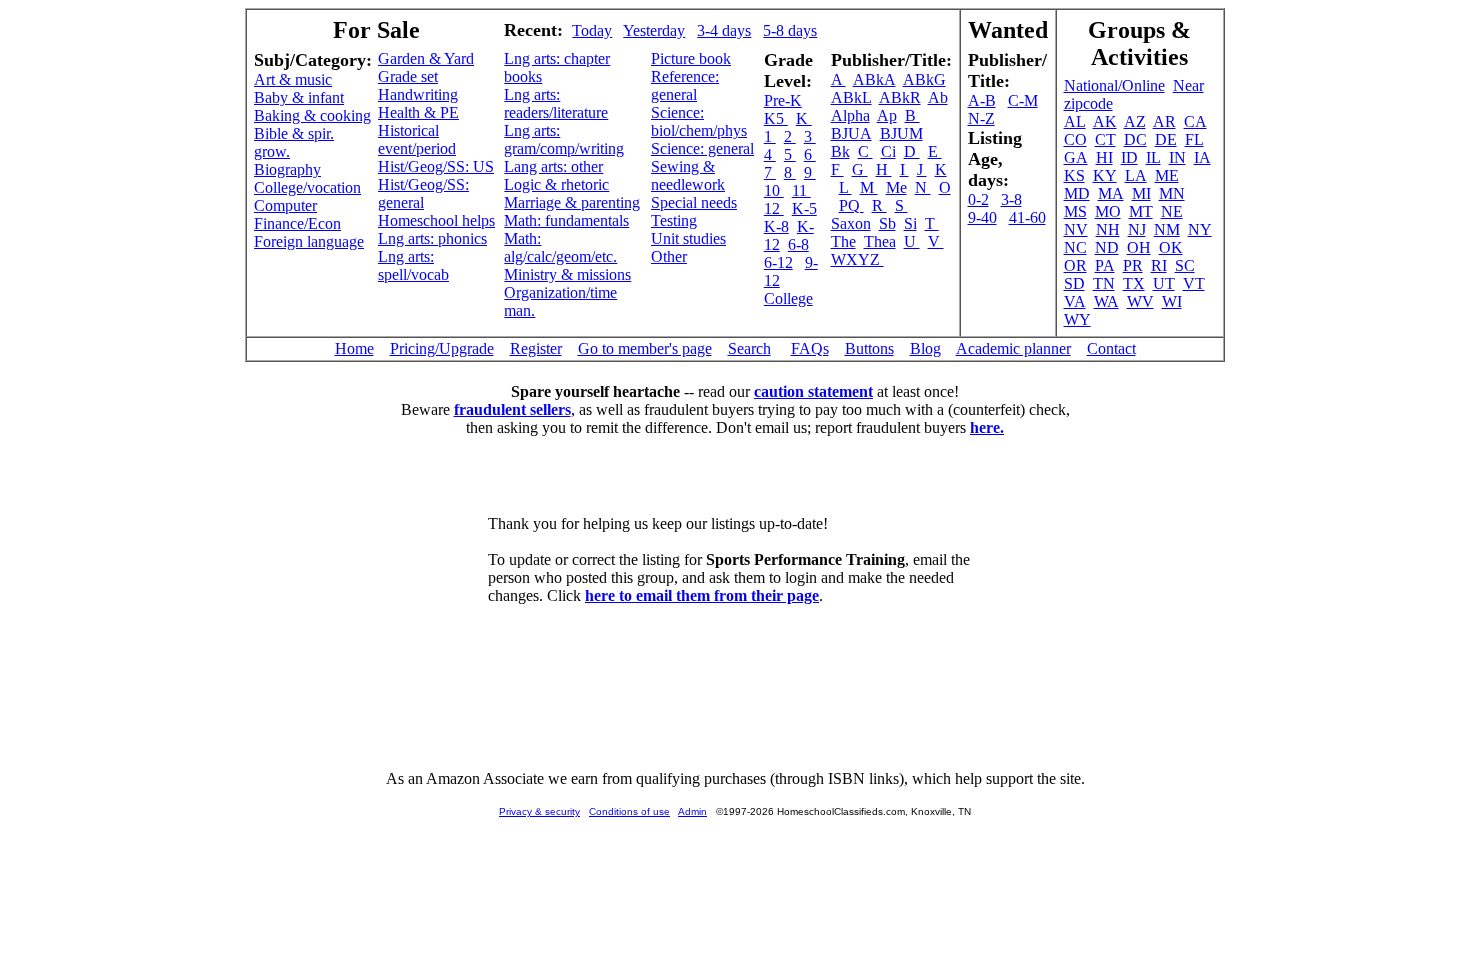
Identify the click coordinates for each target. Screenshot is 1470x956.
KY (1105, 175)
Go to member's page (645, 348)
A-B (982, 100)
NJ (1137, 229)
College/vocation (307, 187)
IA (1202, 157)
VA (1075, 301)
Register (536, 348)
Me (896, 187)
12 (774, 208)
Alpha (850, 115)
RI (1159, 265)
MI (1141, 193)
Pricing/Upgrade (442, 348)
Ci (888, 151)
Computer (285, 205)
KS (1074, 175)
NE (1172, 211)
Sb (887, 223)
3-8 (1011, 199)
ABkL (851, 97)
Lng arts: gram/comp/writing (564, 139)
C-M (1023, 100)
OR (1075, 265)
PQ (851, 205)
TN (1104, 283)
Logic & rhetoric (556, 184)
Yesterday (654, 30)
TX (1134, 283)
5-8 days (790, 30)
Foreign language (309, 241)
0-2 (978, 199)
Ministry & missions (567, 274)
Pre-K (783, 100)
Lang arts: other (553, 166)
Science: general (702, 148)
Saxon (851, 223)
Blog (925, 348)
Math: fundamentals (566, 220)
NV (1076, 229)
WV (1140, 301)
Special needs (694, 202)
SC (1185, 265)
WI (1172, 301)
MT (1141, 211)
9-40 (982, 217)
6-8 (798, 244)
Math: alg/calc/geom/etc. (560, 247)
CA (1195, 121)
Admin (692, 811)
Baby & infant (299, 97)
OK (1171, 247)
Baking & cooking (312, 115)
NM (1167, 229)
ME (1167, 175)
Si (910, 223)
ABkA (874, 79)
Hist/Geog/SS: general (423, 193)
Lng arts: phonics (432, 238)
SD (1074, 283)
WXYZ (857, 259)
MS (1075, 211)
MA (1111, 193)
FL (1194, 139)
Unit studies (688, 238)
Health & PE (418, 112)
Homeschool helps (436, 220)
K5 (776, 118)
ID (1129, 157)
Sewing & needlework (688, 175)
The (843, 241)
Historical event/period (417, 139)
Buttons (869, 348)
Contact (1111, 348)
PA (1105, 265)
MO (1108, 211)
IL (1153, 157)
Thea (880, 241)
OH (1139, 247)
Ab (938, 97)
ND (1107, 247)
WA (1106, 301)
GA (1076, 157)
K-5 (804, 208)
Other (669, 256)
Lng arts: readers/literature (556, 103)
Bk (840, 151)
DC (1135, 139)
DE (1166, 139)
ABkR (900, 97)
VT (1194, 283)
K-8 (776, 226)
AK (1105, 121)
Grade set (408, 76)
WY (1077, 319)
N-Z (981, 118)
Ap (887, 115)
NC (1075, 247)
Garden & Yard (426, 58)
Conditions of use (629, 811)
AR (1164, 121)
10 (774, 190)
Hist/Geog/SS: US (436, 166)
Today (592, 30)
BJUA (851, 133)
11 (801, 190)
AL (1075, 121)
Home (354, 348)
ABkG (924, 79)
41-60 (1027, 217)
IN (1177, 157)
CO (1075, 139)
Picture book (691, 58)
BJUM (901, 133)
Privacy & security (539, 811)
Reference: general (685, 85)
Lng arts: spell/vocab (413, 265)
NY (1200, 229)
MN (1172, 193)
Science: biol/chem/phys (699, 121)
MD (1077, 193)
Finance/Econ (297, 223)
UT (1164, 283)
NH (1108, 229)
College (788, 298)
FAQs (810, 348)
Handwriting (418, 94)
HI (1104, 157)
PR (1133, 265)
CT (1105, 139)
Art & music (293, 79)
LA (1136, 175)
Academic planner (1013, 348)
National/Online (1114, 85)
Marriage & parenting (572, 202)
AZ (1135, 121)
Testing (674, 220)
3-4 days (724, 30)
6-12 (778, 262)
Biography (287, 169)
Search (749, 348)
